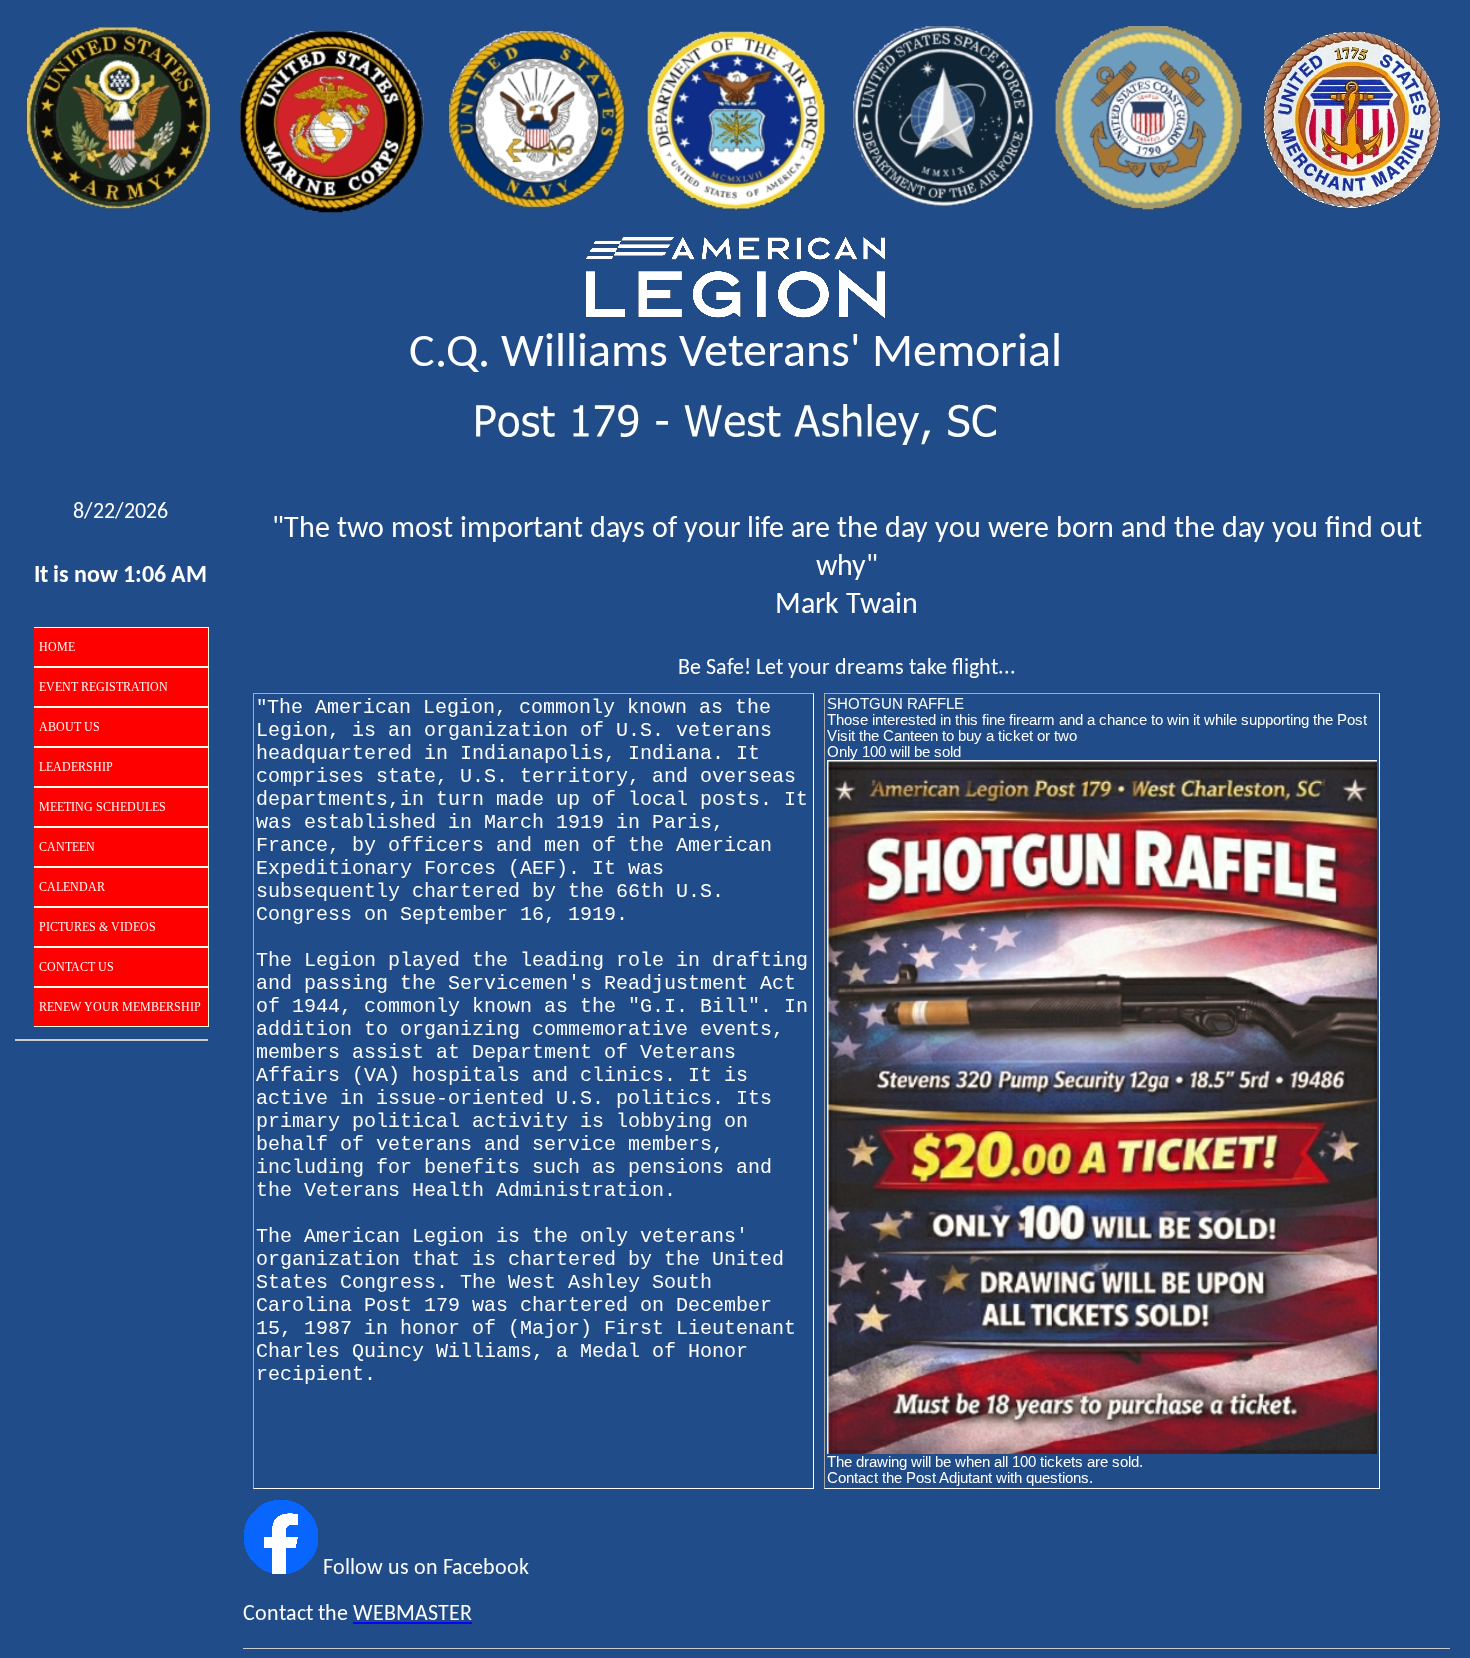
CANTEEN (67, 847)
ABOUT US (69, 727)
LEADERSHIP (76, 767)
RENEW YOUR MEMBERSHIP (120, 1007)
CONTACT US (76, 967)
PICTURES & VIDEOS (97, 927)
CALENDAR (72, 887)
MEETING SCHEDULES (102, 807)
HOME (57, 647)
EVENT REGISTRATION (103, 687)
